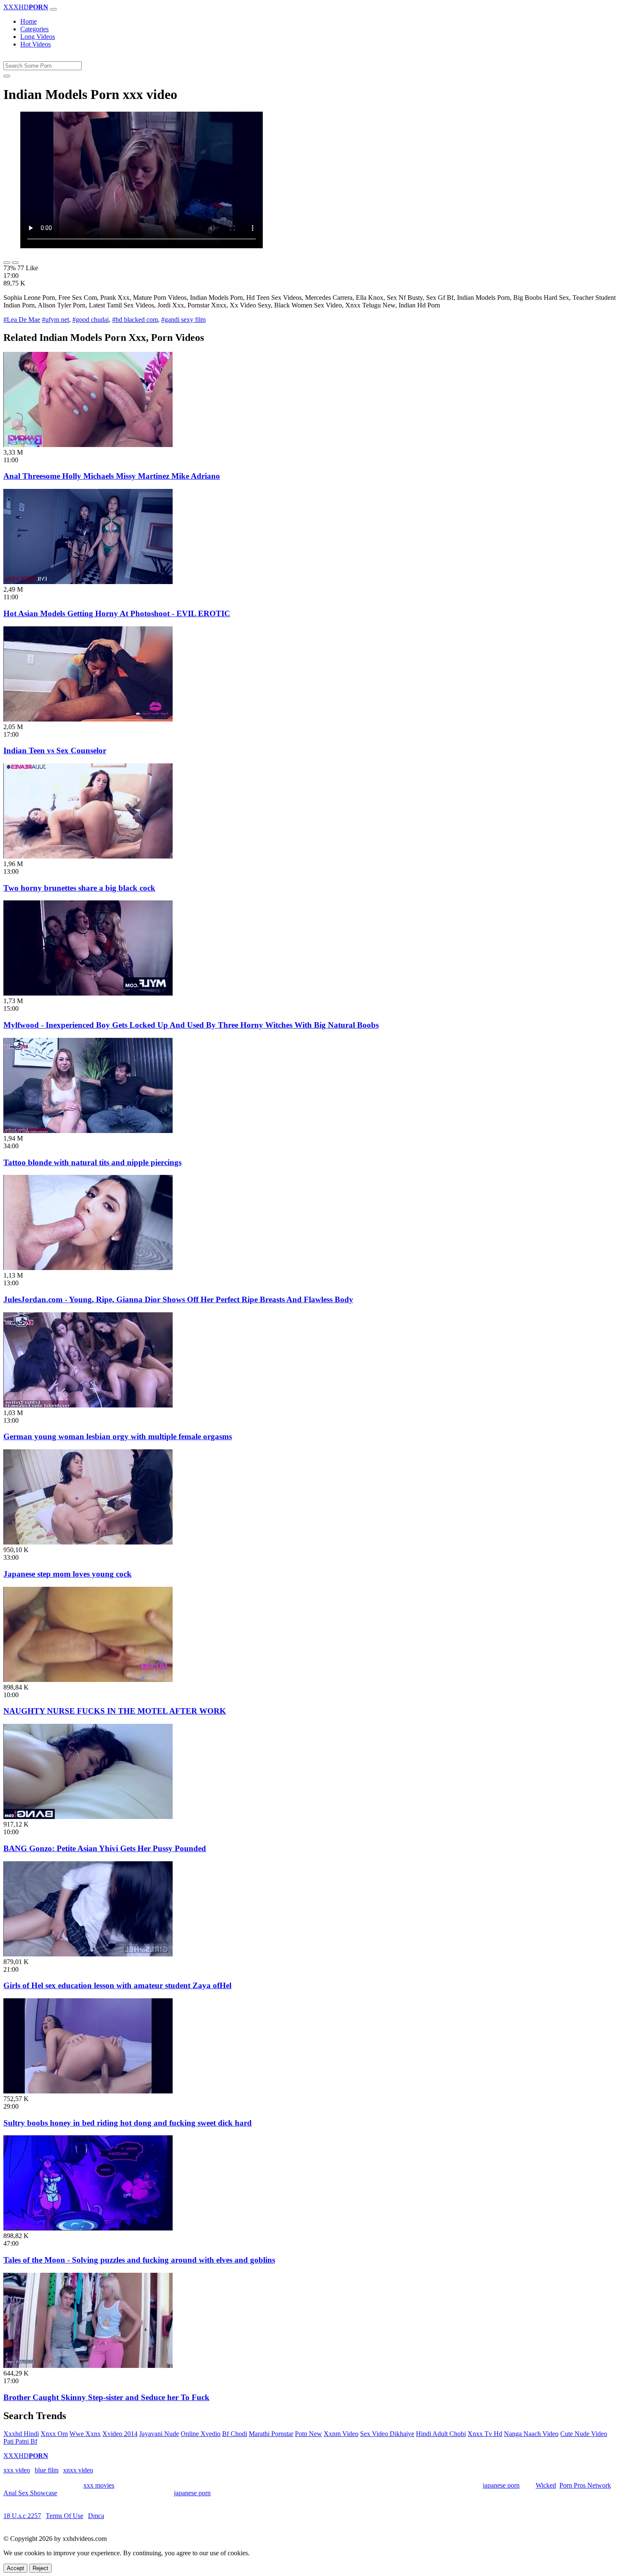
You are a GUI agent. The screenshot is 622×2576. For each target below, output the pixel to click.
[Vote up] (7, 263)
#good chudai (91, 320)
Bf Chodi (235, 2434)
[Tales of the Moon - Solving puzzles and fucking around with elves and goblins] (88, 2228)
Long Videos (38, 37)
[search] (7, 76)
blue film (47, 2470)
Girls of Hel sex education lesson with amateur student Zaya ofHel (117, 1985)
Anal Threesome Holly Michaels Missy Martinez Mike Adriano (112, 476)
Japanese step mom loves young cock (67, 1574)
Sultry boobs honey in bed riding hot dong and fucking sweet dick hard (128, 2123)
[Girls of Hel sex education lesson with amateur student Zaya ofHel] (88, 1954)
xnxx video (78, 2470)
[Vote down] (15, 263)
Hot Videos (36, 44)
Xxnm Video (341, 2434)
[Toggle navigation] (53, 9)
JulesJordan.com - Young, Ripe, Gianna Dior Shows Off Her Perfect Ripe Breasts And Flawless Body (178, 1299)
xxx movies (99, 2485)
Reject (40, 2568)
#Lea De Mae (22, 320)
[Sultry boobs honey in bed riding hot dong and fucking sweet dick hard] (88, 2091)
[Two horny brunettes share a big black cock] (88, 856)
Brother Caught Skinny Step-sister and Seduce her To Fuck (106, 2397)
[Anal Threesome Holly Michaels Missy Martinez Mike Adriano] (88, 445)
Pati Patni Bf (20, 2441)
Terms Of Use (65, 2516)
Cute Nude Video (584, 2434)
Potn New (308, 2434)
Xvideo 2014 (120, 2434)
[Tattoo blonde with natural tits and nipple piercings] (88, 1131)
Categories (34, 29)
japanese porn (501, 2485)
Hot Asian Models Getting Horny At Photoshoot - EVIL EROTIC (117, 613)
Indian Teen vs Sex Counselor (55, 750)
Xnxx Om (54, 2434)
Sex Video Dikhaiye (387, 2434)
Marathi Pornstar (271, 2434)
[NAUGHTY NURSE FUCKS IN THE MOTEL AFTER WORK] (88, 1680)
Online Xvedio (201, 2434)
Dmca (96, 2516)
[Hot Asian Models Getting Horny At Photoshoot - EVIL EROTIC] (88, 582)
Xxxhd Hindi (21, 2434)
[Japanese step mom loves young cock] (88, 1542)
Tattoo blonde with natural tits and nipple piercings (92, 1162)
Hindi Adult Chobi (441, 2434)
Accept (15, 2568)
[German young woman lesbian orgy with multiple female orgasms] (88, 1405)
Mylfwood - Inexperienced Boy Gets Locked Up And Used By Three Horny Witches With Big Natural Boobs (191, 1025)
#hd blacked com (135, 320)
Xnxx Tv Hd (485, 2434)
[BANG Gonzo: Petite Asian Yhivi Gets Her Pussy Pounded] (88, 1817)
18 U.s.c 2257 (22, 2516)
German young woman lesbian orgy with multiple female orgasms (118, 1436)
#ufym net (55, 320)
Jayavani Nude (159, 2434)
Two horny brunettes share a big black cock (79, 888)
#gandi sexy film (183, 320)
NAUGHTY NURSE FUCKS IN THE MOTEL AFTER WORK (115, 1711)
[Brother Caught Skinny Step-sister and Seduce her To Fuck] (88, 2366)
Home (29, 21)
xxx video (17, 2470)
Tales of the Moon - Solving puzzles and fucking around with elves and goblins (139, 2260)
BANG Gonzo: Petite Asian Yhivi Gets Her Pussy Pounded (105, 1848)
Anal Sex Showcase (30, 2493)
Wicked (546, 2485)
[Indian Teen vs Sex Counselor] (88, 719)
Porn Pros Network (585, 2485)
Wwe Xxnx (85, 2434)
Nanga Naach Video (531, 2434)
